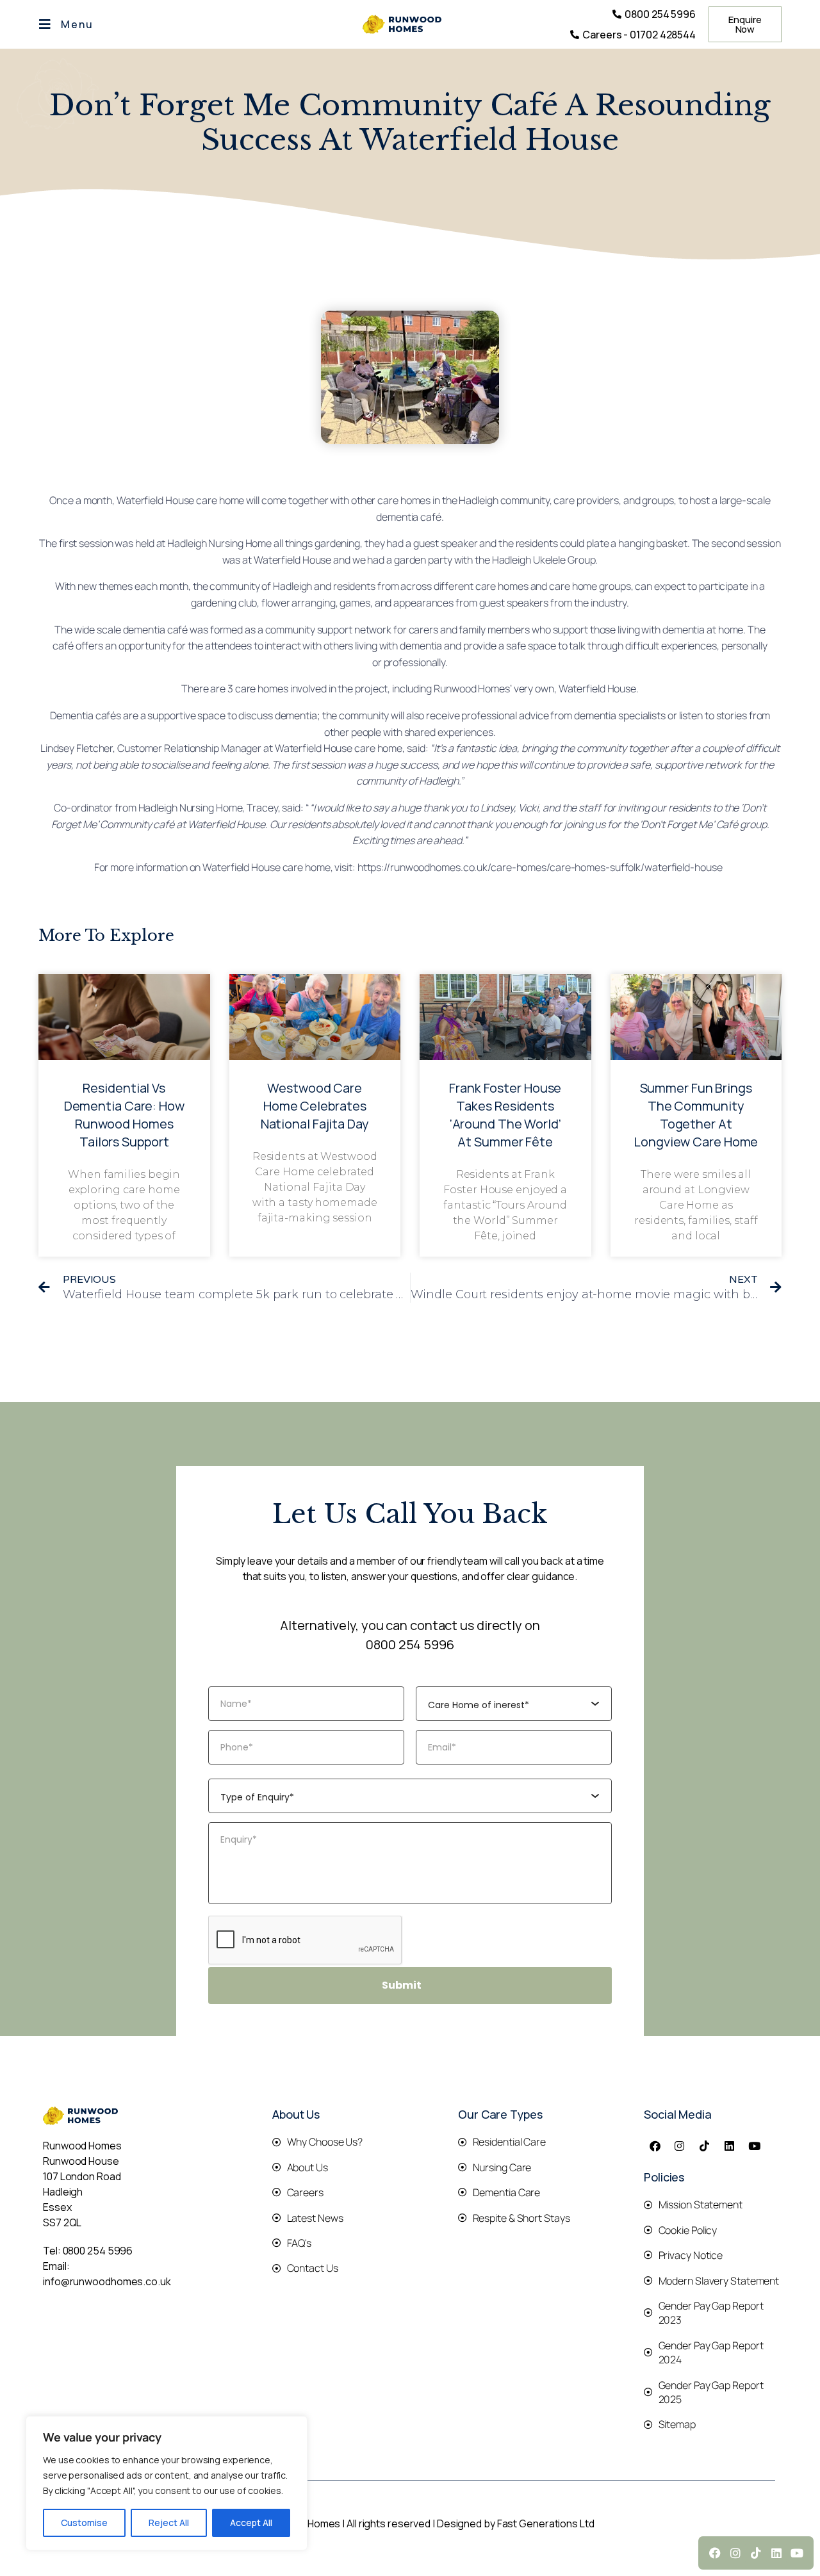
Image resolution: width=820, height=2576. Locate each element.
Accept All (251, 2523)
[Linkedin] (730, 2146)
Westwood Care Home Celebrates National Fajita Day (315, 1106)
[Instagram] (680, 2146)
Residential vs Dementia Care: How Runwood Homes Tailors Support (124, 1115)
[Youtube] (755, 2146)
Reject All (169, 2523)
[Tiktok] (705, 2146)
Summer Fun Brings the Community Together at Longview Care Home (696, 1115)
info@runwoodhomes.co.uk (107, 2281)
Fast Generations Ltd (546, 2523)
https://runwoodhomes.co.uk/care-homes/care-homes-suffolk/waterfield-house (540, 867)
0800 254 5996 (410, 1644)
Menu (77, 24)
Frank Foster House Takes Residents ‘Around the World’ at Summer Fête (505, 1115)
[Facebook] (655, 2146)
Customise (84, 2523)
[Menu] (45, 24)
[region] (167, 2483)
